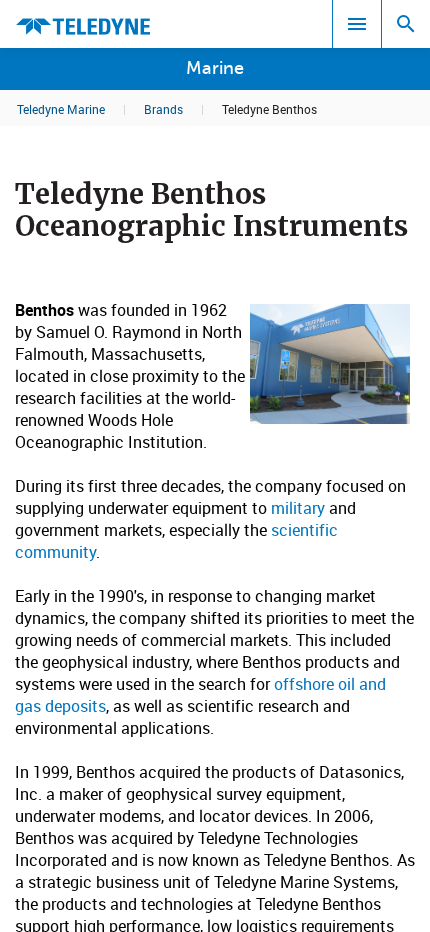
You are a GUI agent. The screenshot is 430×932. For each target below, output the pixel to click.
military (298, 508)
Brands (163, 109)
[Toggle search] (406, 24)
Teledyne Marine (61, 109)
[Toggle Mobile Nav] (357, 24)
